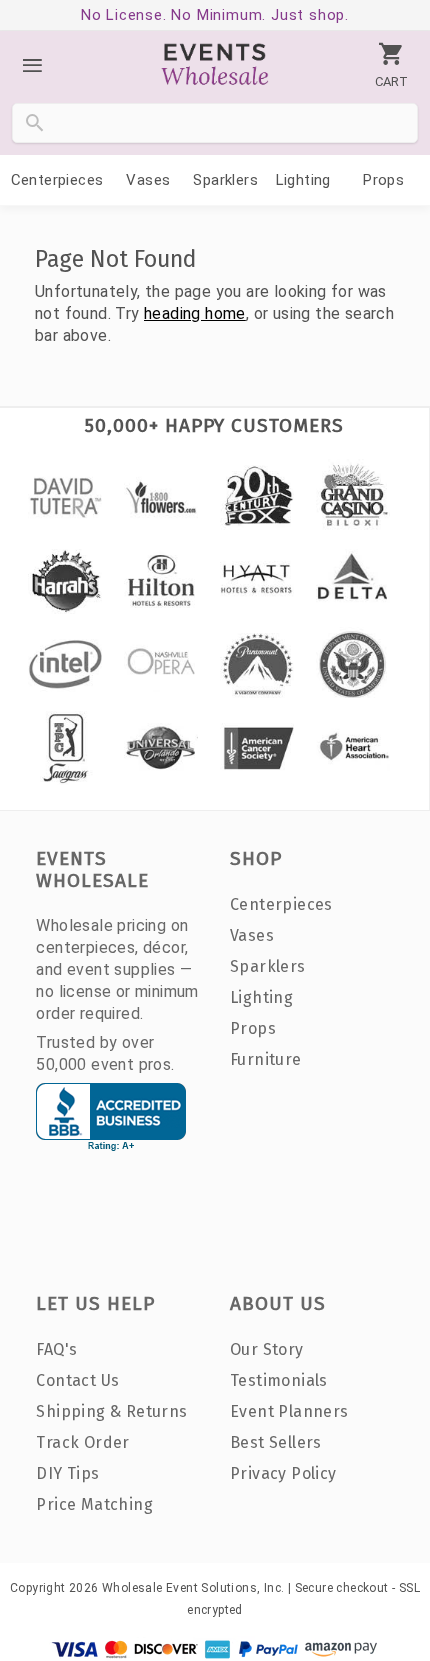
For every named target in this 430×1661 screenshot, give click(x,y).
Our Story (267, 1349)
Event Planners (289, 1411)
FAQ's (56, 1349)
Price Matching (94, 1504)
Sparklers (225, 180)
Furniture (266, 1059)
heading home (195, 313)
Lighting (303, 180)
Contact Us (77, 1380)
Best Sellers (276, 1442)
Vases (148, 180)
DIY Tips (67, 1473)
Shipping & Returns (111, 1411)
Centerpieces (57, 180)
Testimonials (279, 1380)
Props (383, 180)
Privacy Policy (283, 1473)
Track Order (82, 1442)
